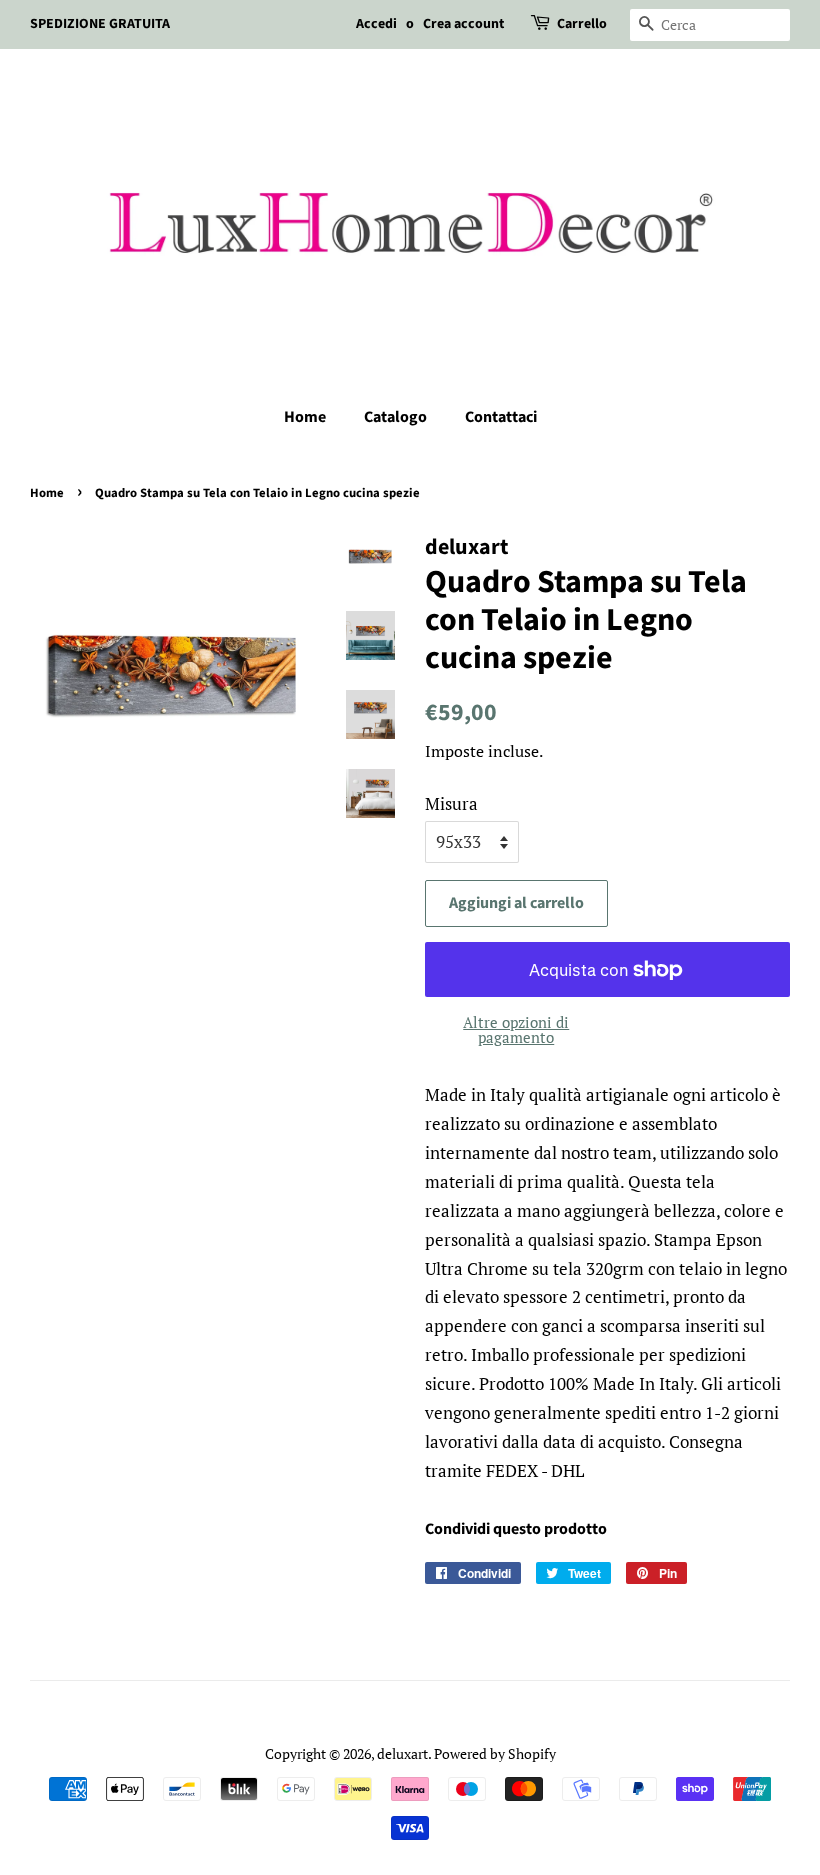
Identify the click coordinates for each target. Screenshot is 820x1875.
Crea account (463, 24)
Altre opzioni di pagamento (516, 1029)
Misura (451, 803)
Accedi (376, 24)
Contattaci (501, 417)
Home (305, 417)
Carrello (582, 24)
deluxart (402, 1753)
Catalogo (395, 417)
